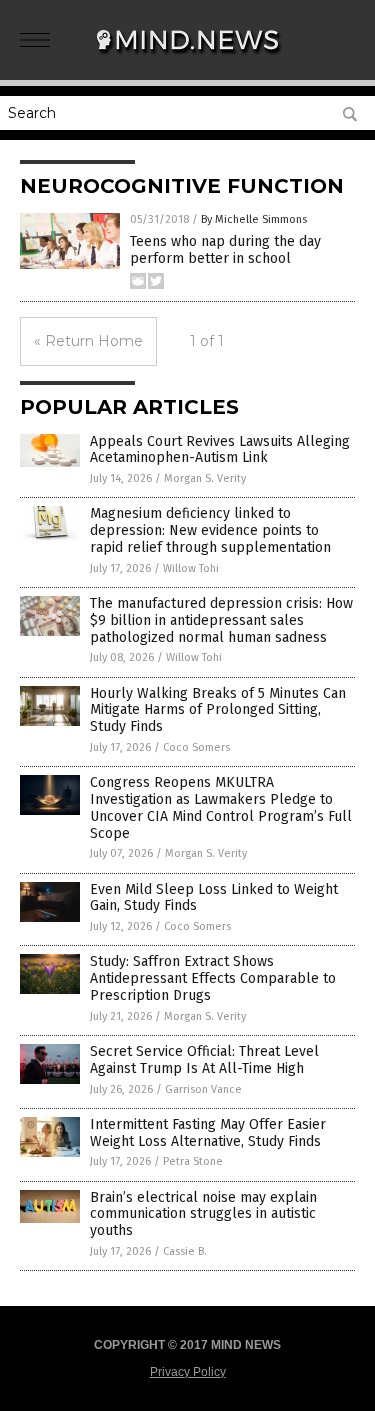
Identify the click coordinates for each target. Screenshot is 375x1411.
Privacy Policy (188, 1372)
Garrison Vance (203, 1089)
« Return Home (88, 341)
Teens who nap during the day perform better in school (225, 250)
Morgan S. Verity (205, 478)
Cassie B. (185, 1251)
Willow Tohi (191, 568)
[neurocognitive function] (188, 59)
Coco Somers (196, 747)
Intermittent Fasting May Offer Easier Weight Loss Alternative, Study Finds (208, 1133)
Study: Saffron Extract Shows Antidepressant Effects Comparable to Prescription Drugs (213, 978)
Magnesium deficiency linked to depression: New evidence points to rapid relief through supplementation (210, 530)
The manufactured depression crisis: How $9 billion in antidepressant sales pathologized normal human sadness (221, 620)
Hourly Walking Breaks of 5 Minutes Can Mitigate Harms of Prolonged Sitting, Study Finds (218, 710)
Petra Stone (193, 1161)
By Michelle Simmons (254, 219)
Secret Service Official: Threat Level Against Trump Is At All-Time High (204, 1060)
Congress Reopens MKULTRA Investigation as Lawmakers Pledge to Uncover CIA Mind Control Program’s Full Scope (221, 807)
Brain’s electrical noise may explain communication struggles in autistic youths (203, 1214)
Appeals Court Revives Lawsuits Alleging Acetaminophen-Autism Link (220, 450)
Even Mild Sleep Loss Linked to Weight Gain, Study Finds (214, 898)
